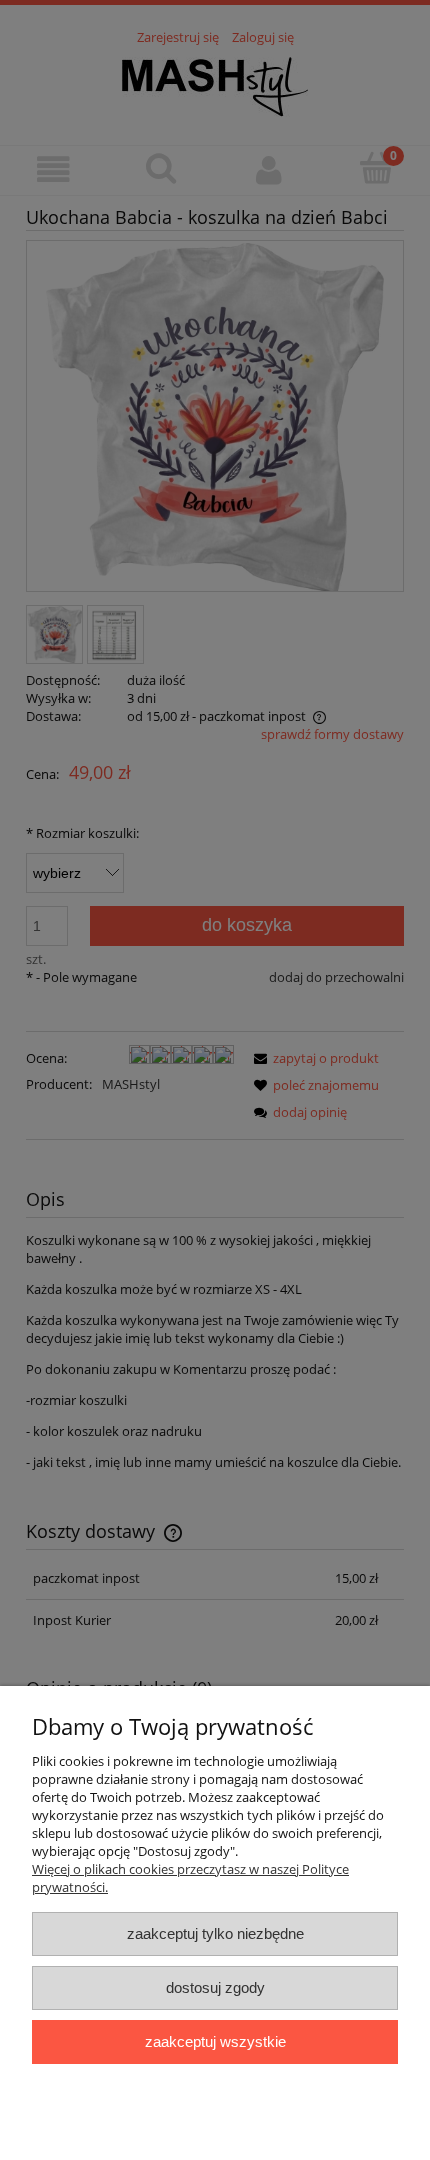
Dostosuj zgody (215, 1987)
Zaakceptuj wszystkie (215, 2041)
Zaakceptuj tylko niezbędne (215, 1933)
